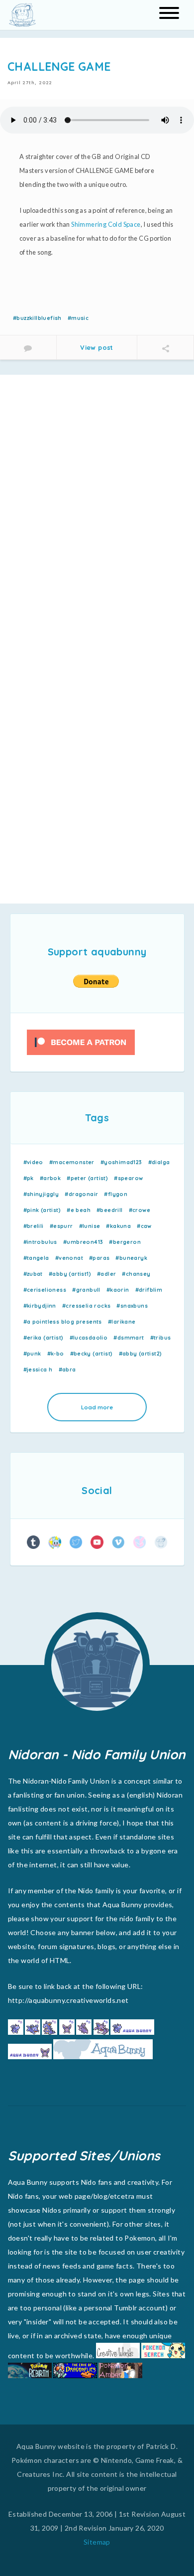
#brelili (34, 1226)
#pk (29, 1178)
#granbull (86, 1290)
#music (78, 318)
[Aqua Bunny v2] (161, 1542)
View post (97, 347)
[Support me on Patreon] (81, 1042)
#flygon (116, 1194)
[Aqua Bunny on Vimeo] (118, 1542)
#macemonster (72, 1162)
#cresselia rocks (86, 1306)
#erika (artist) (44, 1338)
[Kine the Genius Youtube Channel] (97, 1542)
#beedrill (110, 1210)
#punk (32, 1354)
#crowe (140, 1210)
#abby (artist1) (70, 1274)
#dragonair (81, 1194)
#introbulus (40, 1242)
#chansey (136, 1274)
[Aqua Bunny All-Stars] (54, 1542)
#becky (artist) (92, 1354)
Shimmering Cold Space (106, 224)
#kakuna (118, 1226)
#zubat (33, 1274)
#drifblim (149, 1290)
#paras (99, 1258)
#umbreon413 (83, 1242)
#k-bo (56, 1354)
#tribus (161, 1338)
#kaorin (118, 1290)
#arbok (50, 1178)
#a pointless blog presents (63, 1322)
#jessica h (38, 1369)
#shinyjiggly (41, 1194)
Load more (97, 1407)
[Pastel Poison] (140, 1542)
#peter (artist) (87, 1178)
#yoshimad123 (121, 1162)
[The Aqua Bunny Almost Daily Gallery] (34, 1542)
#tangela (36, 1258)
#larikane (122, 1322)
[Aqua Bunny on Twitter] (76, 1542)
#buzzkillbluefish (37, 318)
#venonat (69, 1258)
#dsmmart (129, 1338)
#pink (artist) (42, 1210)
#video (33, 1162)
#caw (144, 1226)
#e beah (79, 1210)
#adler (106, 1274)
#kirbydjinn (40, 1306)
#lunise (90, 1226)
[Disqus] (97, 507)
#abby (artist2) (141, 1354)
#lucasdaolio (89, 1338)
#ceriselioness (45, 1290)
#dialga (159, 1162)
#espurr (61, 1226)
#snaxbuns (132, 1306)
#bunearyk (131, 1258)
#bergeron (125, 1242)
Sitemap (97, 2542)
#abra (67, 1369)
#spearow (128, 1178)
